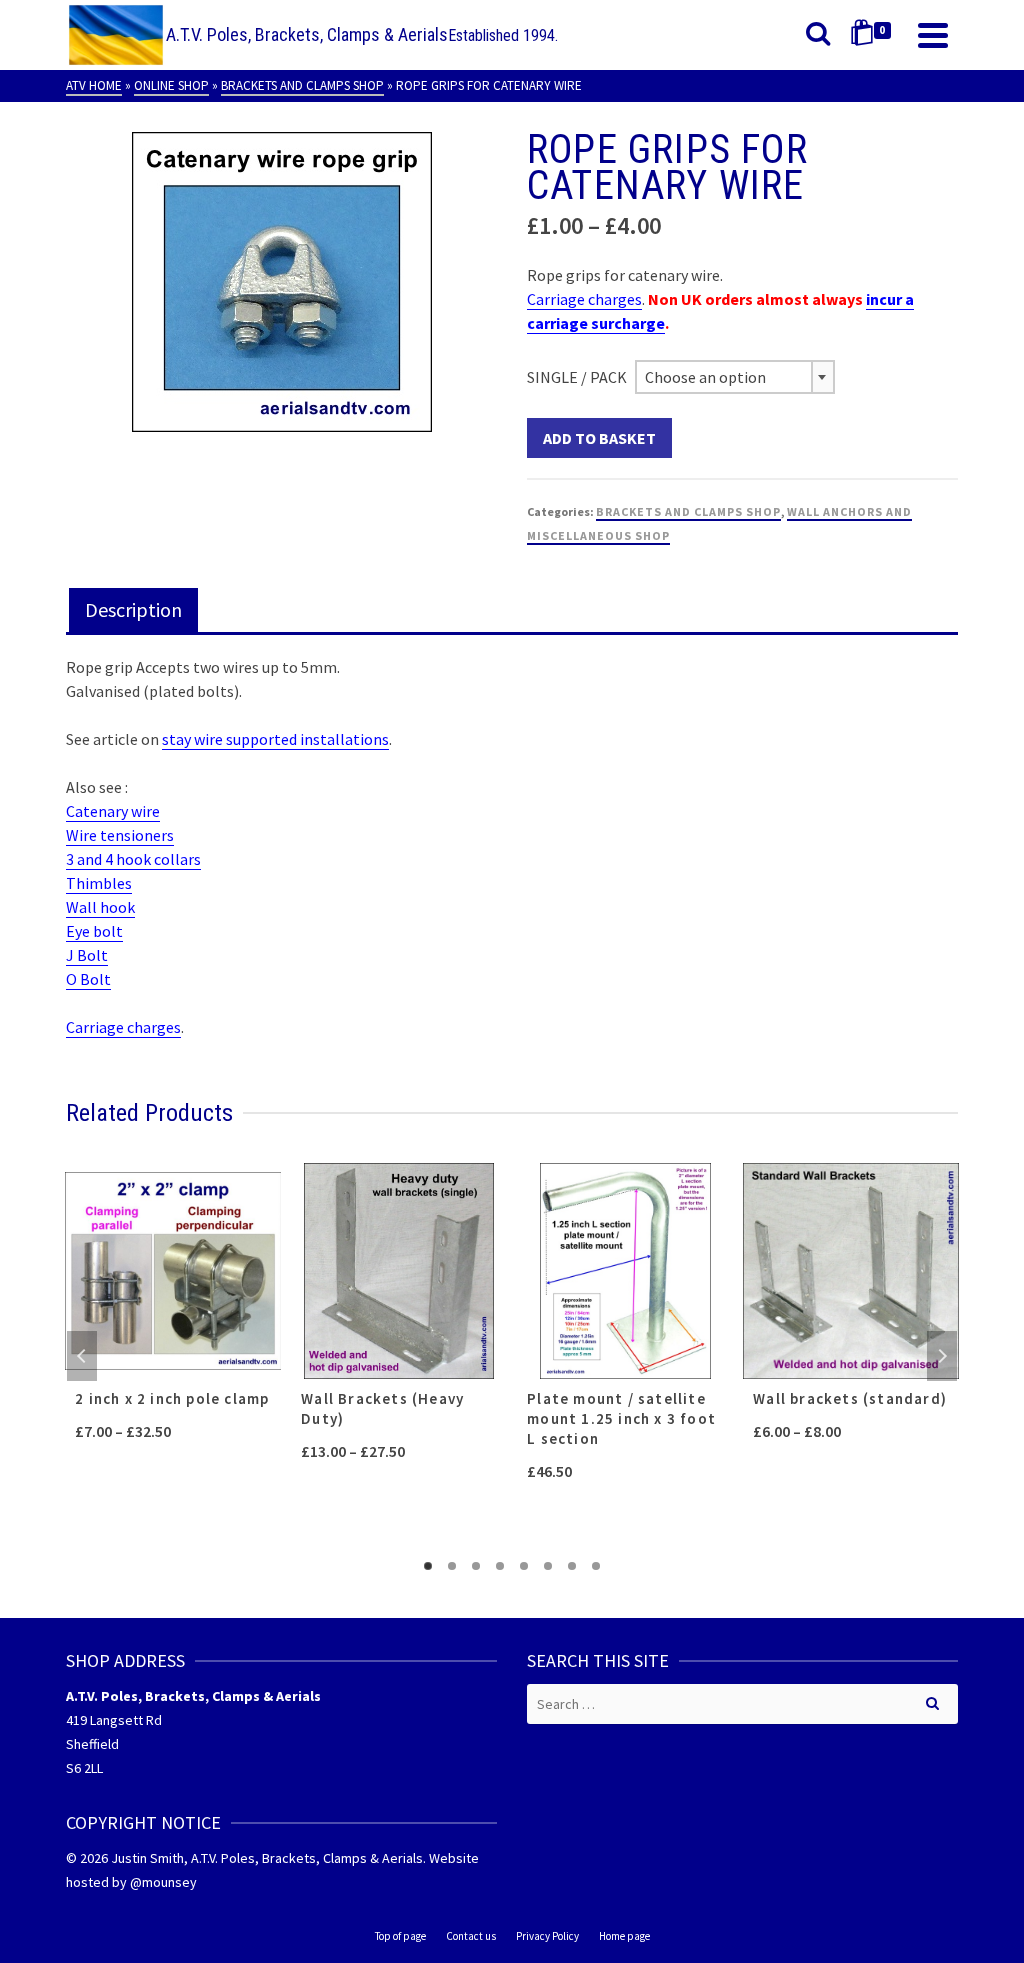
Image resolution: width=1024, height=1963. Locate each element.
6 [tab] (548, 1566)
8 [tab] (596, 1566)
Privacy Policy (547, 1936)
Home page (624, 1936)
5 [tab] (524, 1566)
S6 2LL (84, 1768)
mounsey (169, 1882)
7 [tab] (572, 1566)
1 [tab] (428, 1566)
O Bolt (88, 979)
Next (942, 1356)
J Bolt (87, 955)
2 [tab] (452, 1566)
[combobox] (735, 377)
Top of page (400, 1936)
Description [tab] (133, 609)
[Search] (818, 35)
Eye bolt (94, 931)
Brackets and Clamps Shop (688, 511)
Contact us (471, 1936)
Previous (82, 1356)
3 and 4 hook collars (133, 859)
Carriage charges (584, 299)
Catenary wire (113, 811)
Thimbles (99, 883)
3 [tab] (476, 1566)
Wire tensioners (120, 835)
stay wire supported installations (275, 739)
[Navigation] (933, 35)
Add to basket (599, 438)
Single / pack (577, 377)
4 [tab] (500, 1566)
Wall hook (100, 907)
